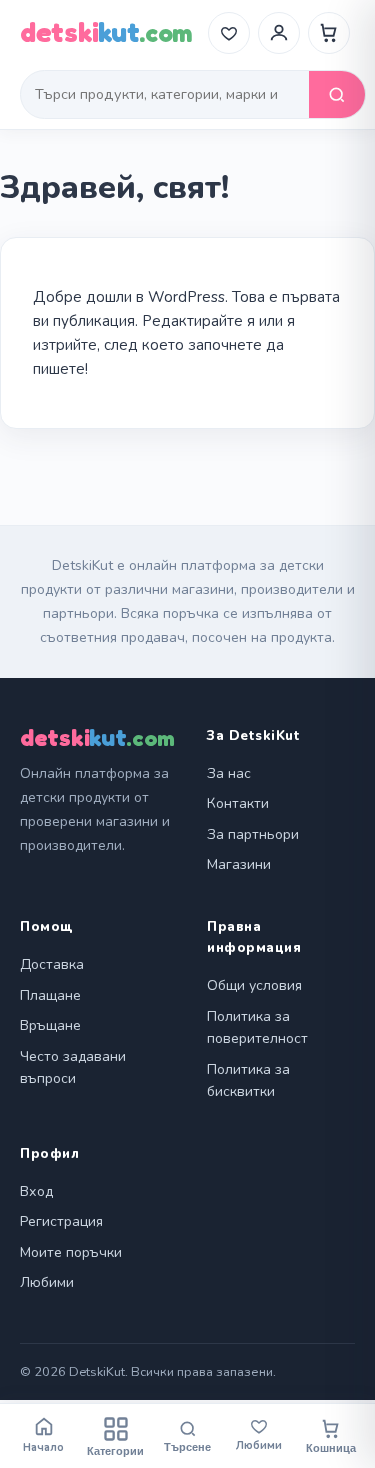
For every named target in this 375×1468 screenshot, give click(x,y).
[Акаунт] (279, 33)
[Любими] (229, 33)
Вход (36, 1191)
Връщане (50, 1025)
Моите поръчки (71, 1252)
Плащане (50, 995)
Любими (47, 1282)
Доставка (52, 964)
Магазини (239, 864)
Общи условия (254, 985)
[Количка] (329, 33)
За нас (229, 773)
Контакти (238, 803)
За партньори (253, 834)
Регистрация (61, 1221)
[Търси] (337, 94)
